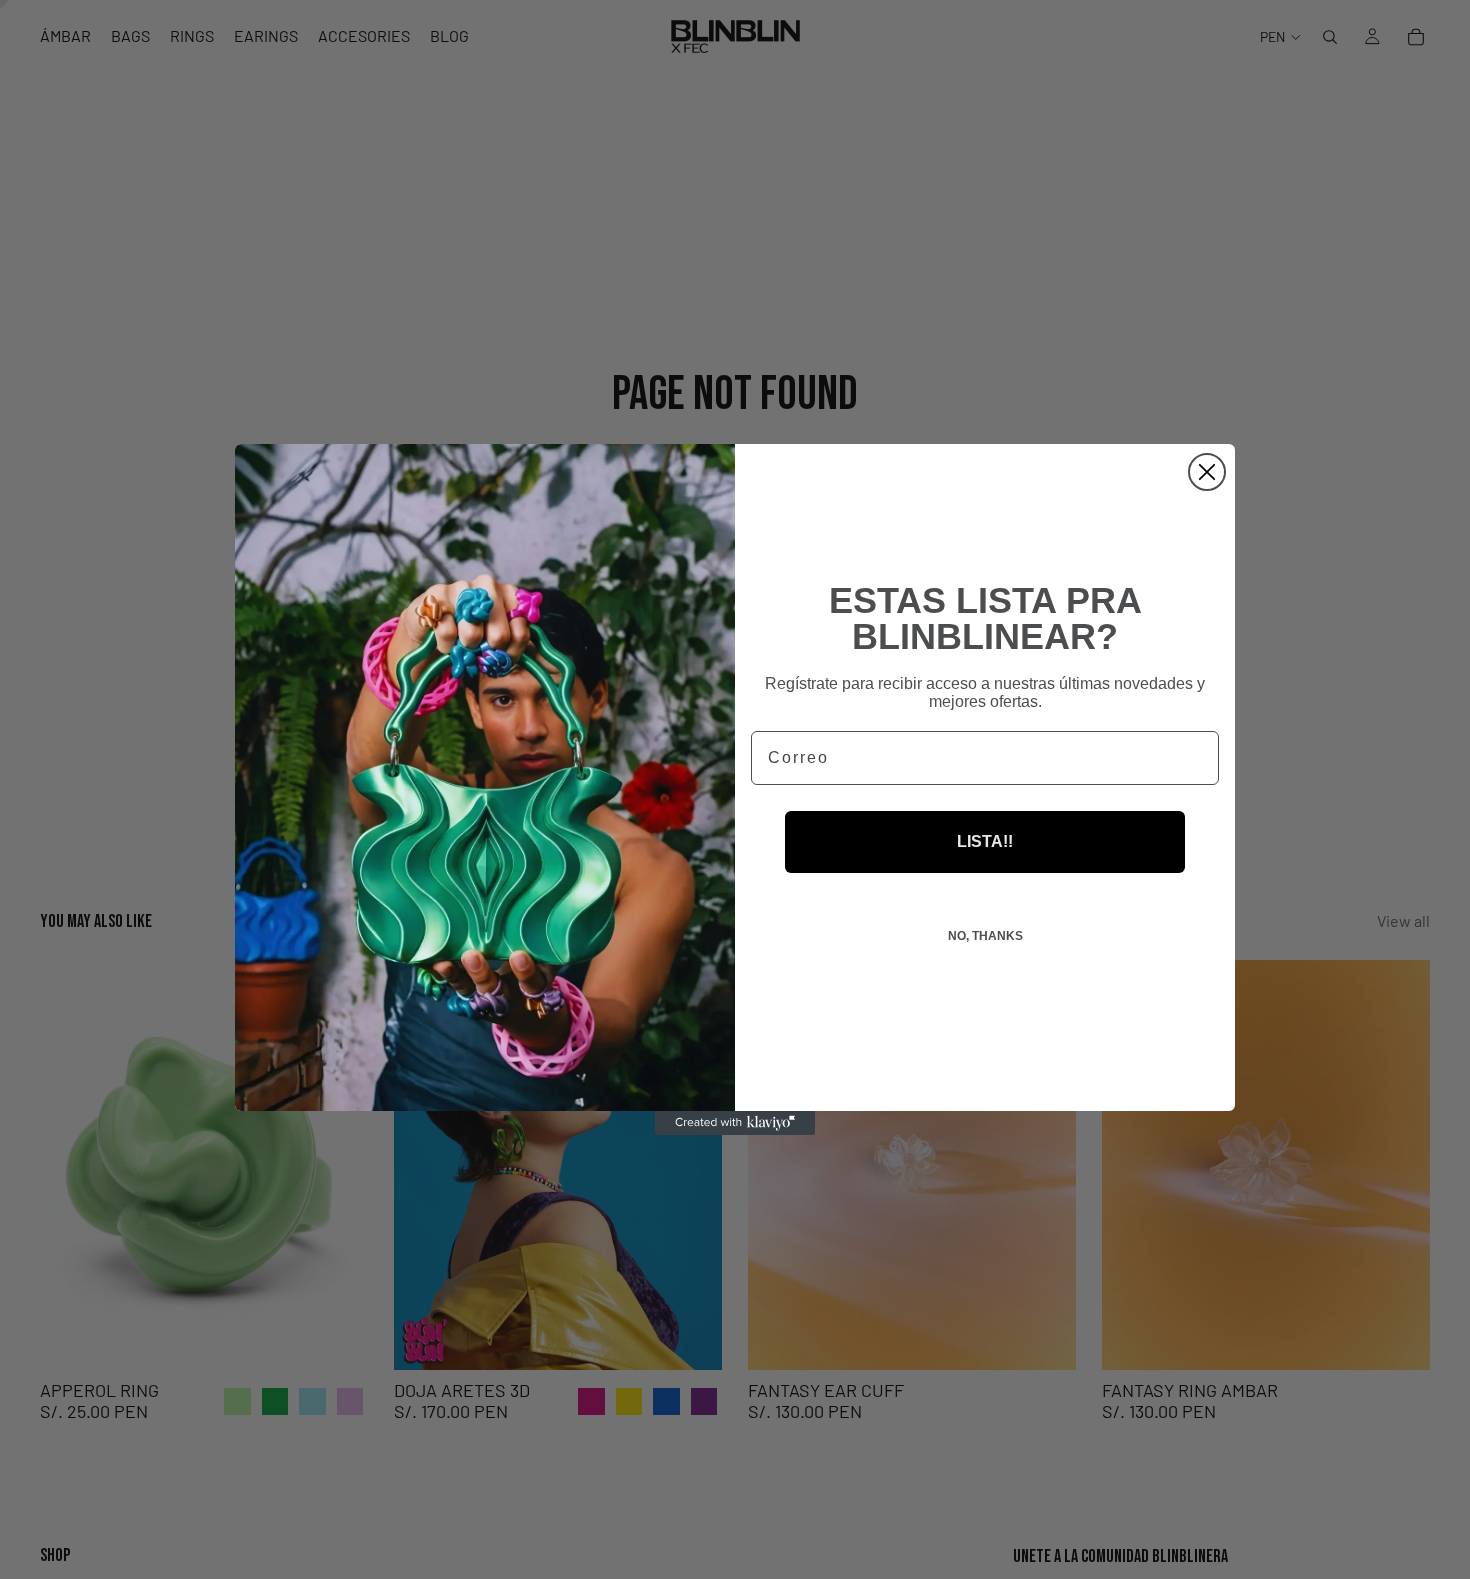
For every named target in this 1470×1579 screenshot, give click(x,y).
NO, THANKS (985, 936)
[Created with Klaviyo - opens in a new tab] (735, 1123)
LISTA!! (985, 841)
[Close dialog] (1207, 472)
